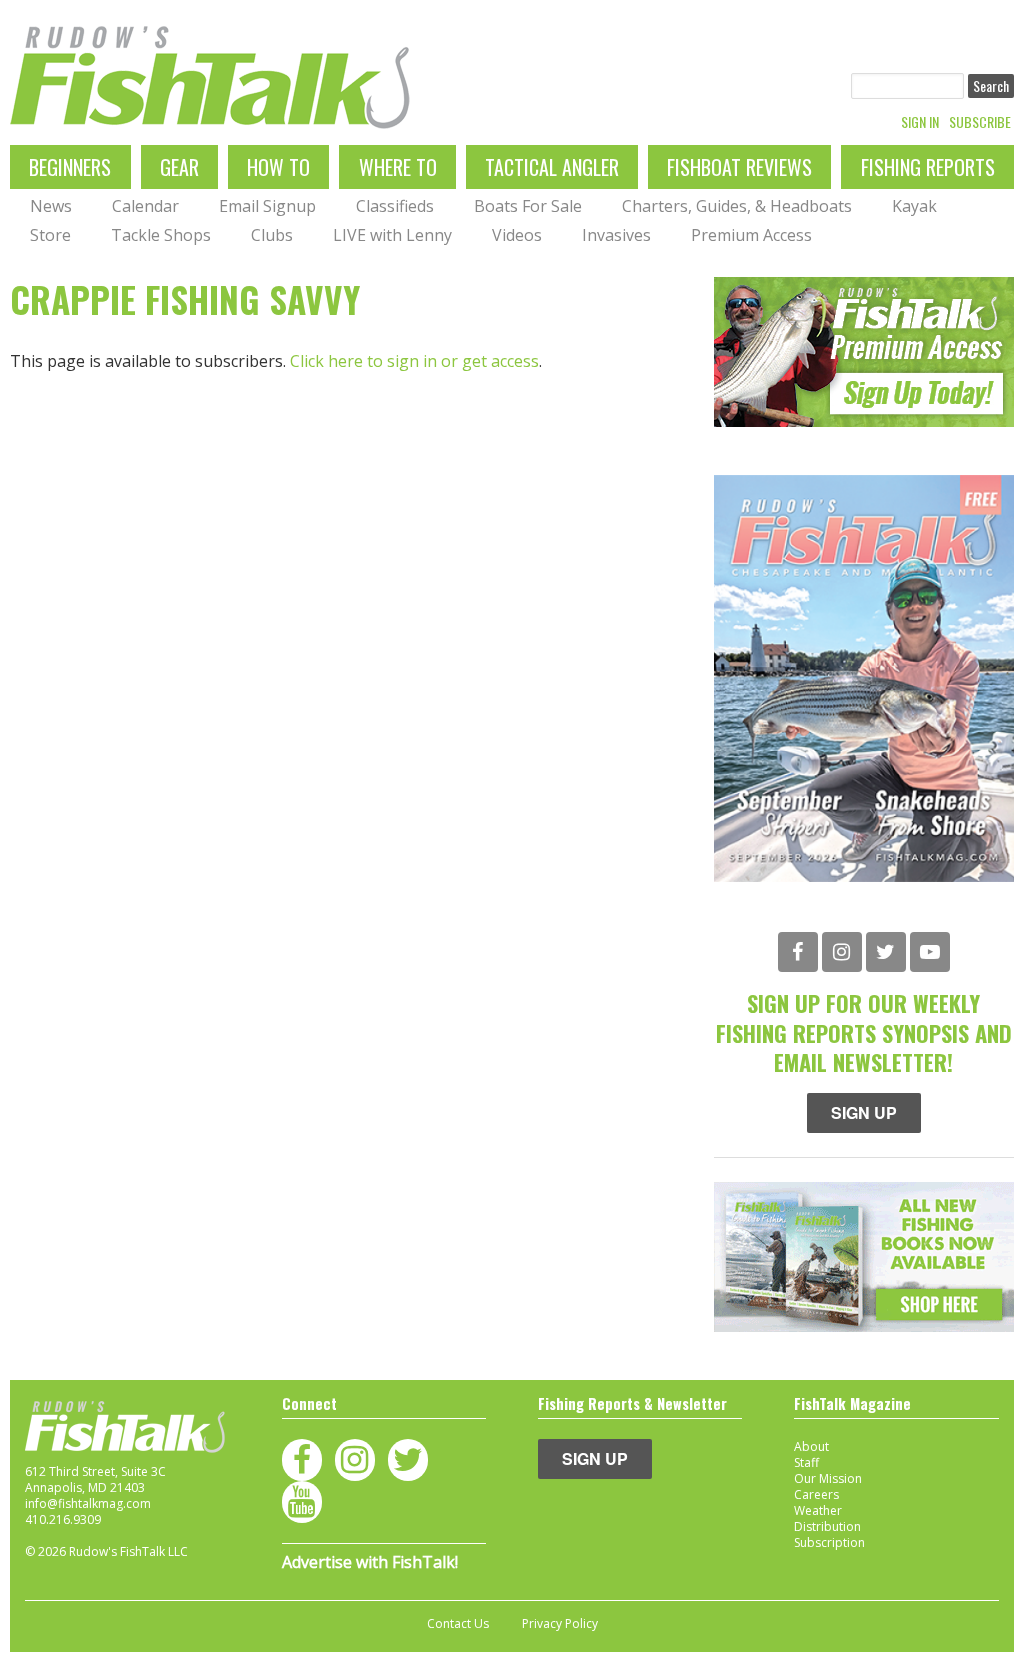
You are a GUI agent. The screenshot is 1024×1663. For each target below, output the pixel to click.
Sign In (920, 122)
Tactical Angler (552, 167)
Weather (818, 1510)
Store (50, 235)
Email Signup (267, 206)
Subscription (829, 1542)
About (811, 1446)
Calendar (145, 206)
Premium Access (751, 235)
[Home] (210, 77)
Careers (816, 1494)
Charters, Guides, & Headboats (737, 206)
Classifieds (395, 206)
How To (278, 167)
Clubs (272, 235)
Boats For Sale (528, 206)
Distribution (827, 1526)
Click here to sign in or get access (414, 361)
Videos (517, 235)
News (51, 206)
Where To (398, 167)
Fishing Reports (928, 167)
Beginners (70, 167)
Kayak (914, 206)
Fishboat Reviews (739, 167)
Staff (806, 1462)
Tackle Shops (161, 235)
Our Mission (828, 1478)
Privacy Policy (560, 1624)
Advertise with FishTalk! (370, 1562)
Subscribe (980, 122)
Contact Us (458, 1624)
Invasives (616, 235)
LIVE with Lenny (392, 235)
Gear (179, 167)
